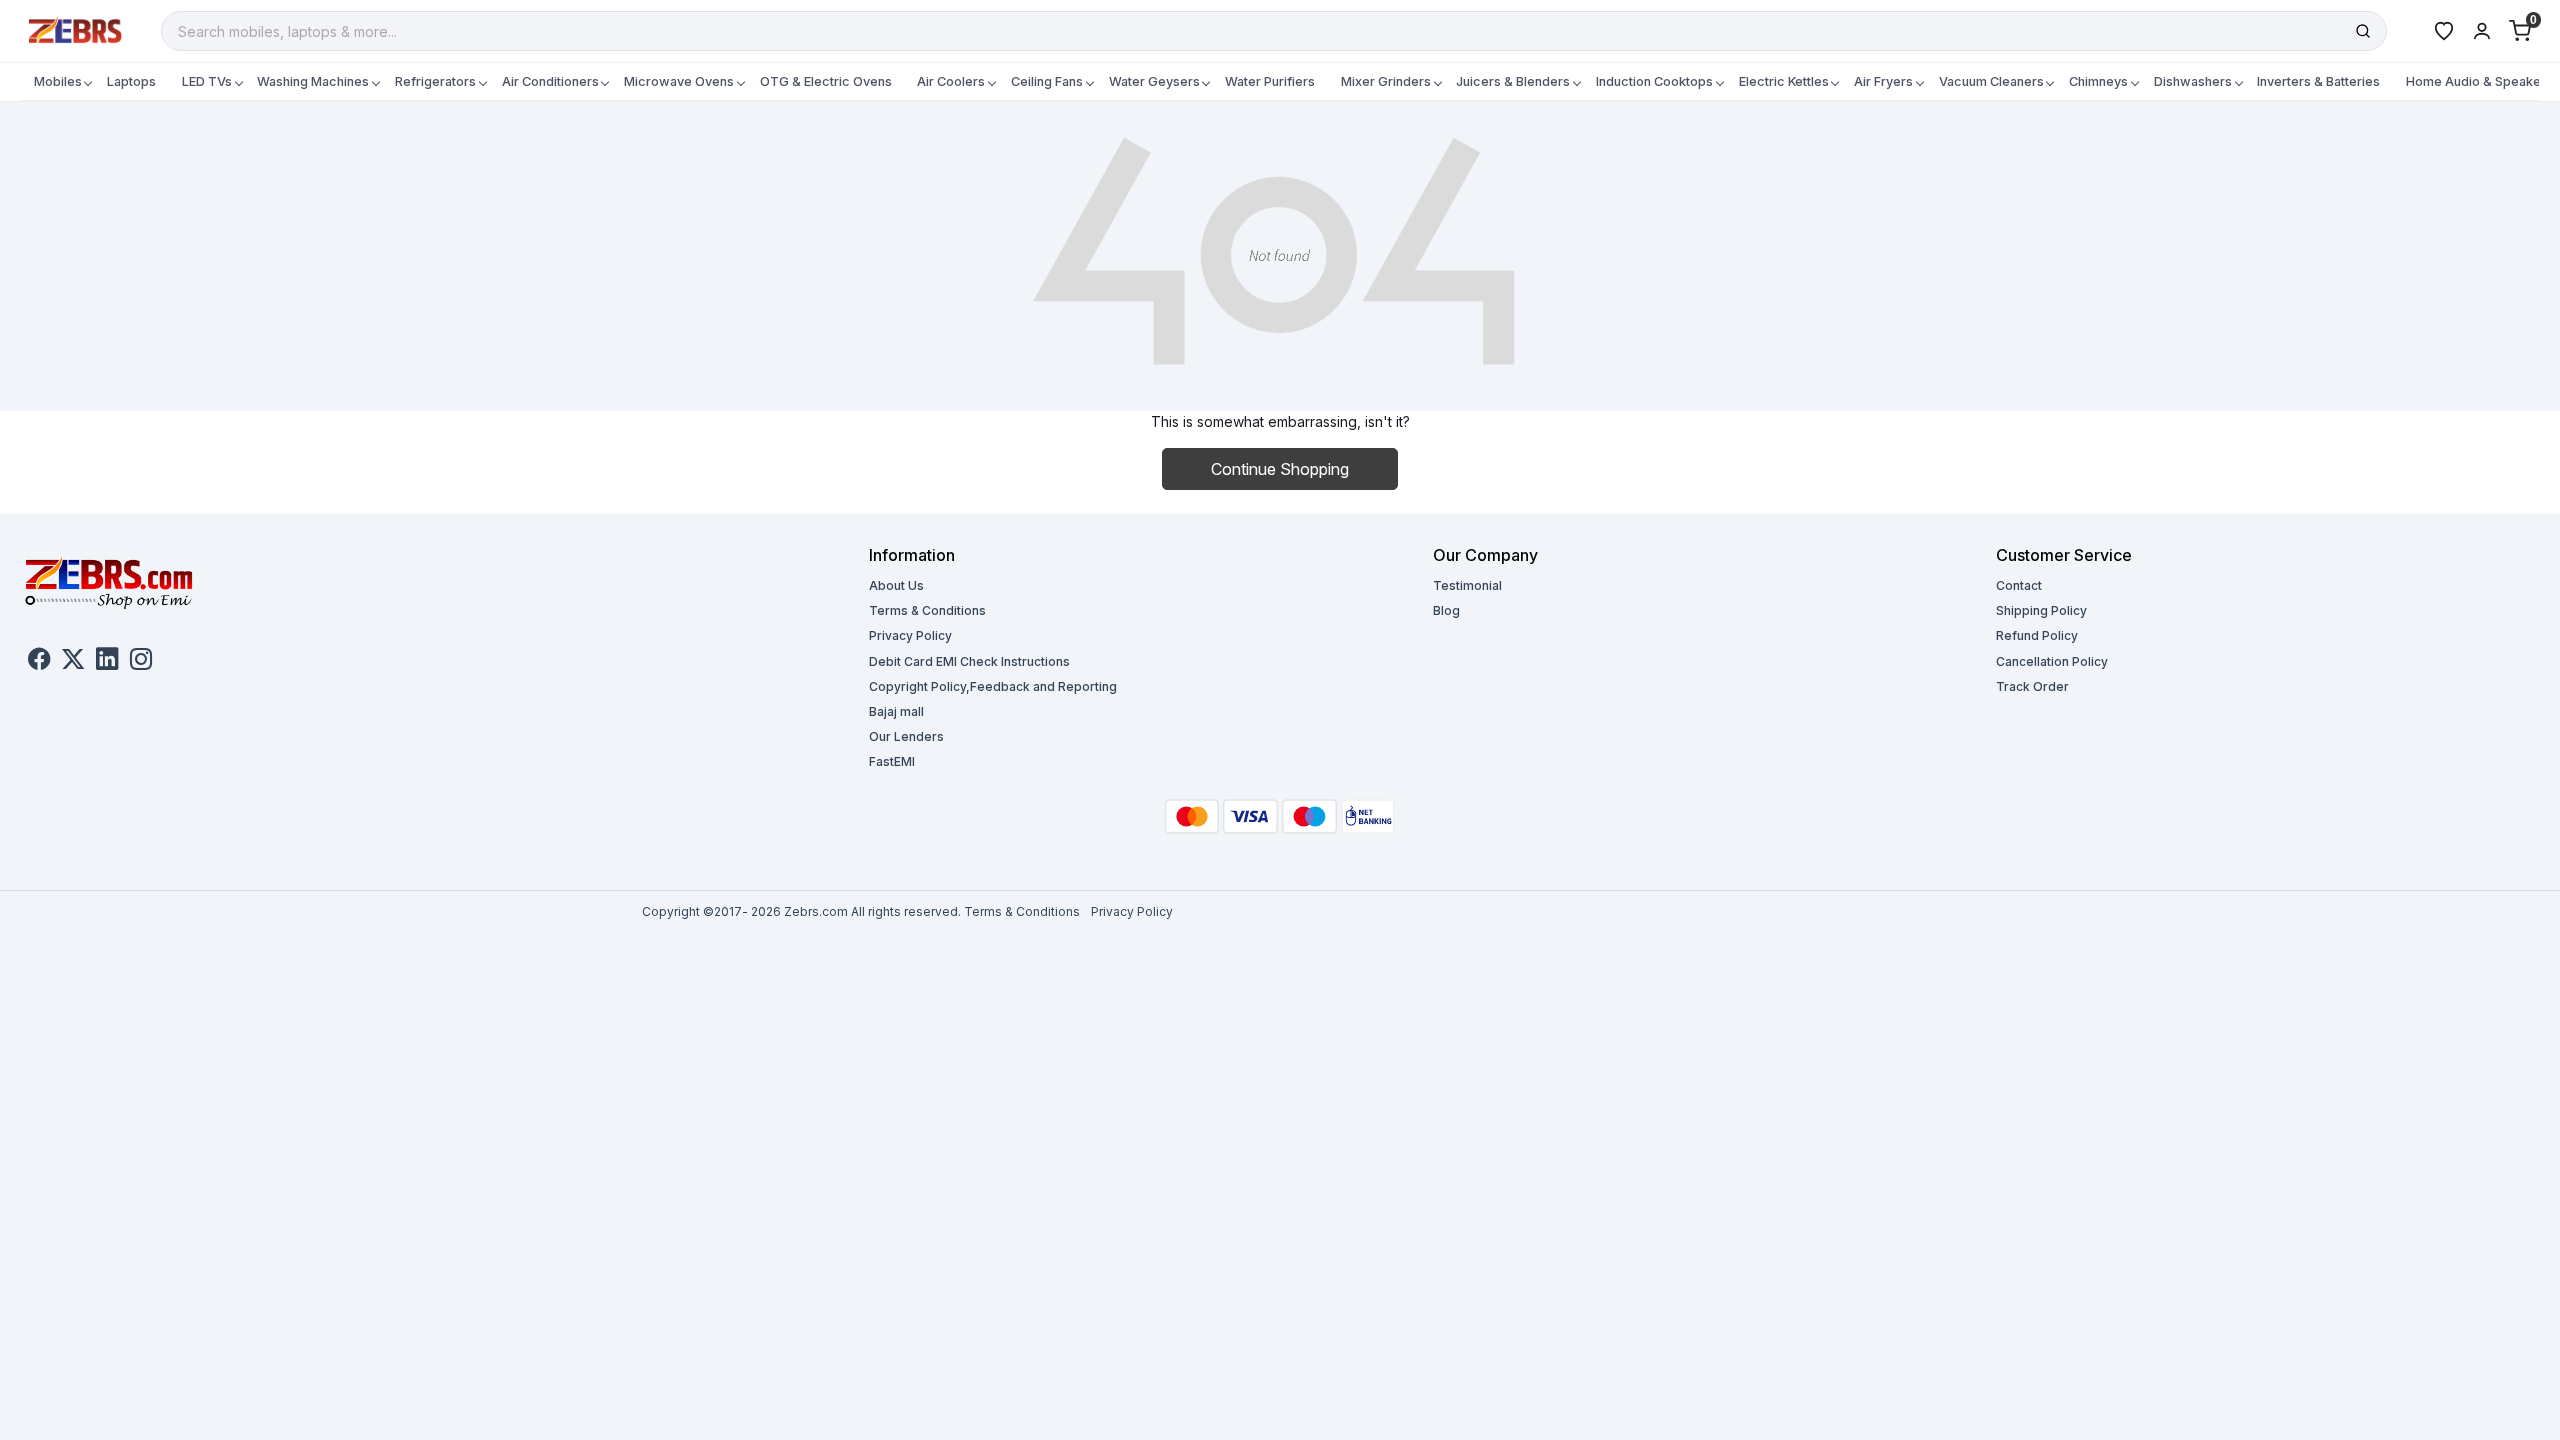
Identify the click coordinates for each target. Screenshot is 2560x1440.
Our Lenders (906, 736)
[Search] (2363, 31)
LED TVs (207, 81)
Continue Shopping (1280, 469)
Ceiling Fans (1047, 81)
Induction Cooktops (1654, 81)
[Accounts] (2482, 31)
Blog (1446, 610)
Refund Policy (2037, 635)
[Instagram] (141, 661)
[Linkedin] (107, 661)
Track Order (2032, 686)
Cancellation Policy (2052, 661)
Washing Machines (313, 81)
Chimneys (2098, 81)
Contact (2019, 585)
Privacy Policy (910, 635)
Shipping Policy (2041, 610)
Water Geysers (1154, 81)
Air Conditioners (550, 81)
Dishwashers (2193, 81)
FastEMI (892, 761)
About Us (896, 585)
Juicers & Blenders (1513, 81)
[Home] (76, 29)
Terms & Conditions (927, 610)
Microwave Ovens (679, 81)
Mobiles (58, 81)
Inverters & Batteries (2318, 81)
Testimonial (1467, 585)
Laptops (131, 81)
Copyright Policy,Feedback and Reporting (993, 686)
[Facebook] (39, 661)
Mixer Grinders (1386, 81)
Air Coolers (951, 81)
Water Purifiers (1270, 81)
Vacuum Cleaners (1991, 81)
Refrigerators (435, 81)
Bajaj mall (896, 711)
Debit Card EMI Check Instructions (969, 661)
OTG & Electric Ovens (826, 81)
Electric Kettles (1784, 81)
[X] (73, 661)
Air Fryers (1883, 81)
